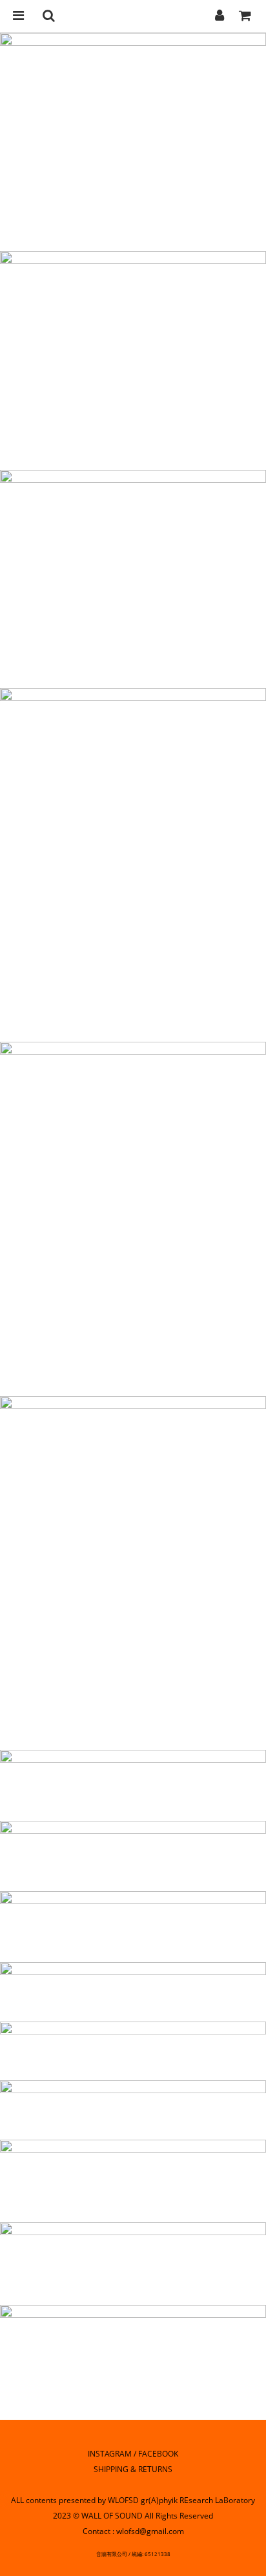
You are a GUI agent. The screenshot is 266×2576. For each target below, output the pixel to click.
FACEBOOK (158, 2454)
